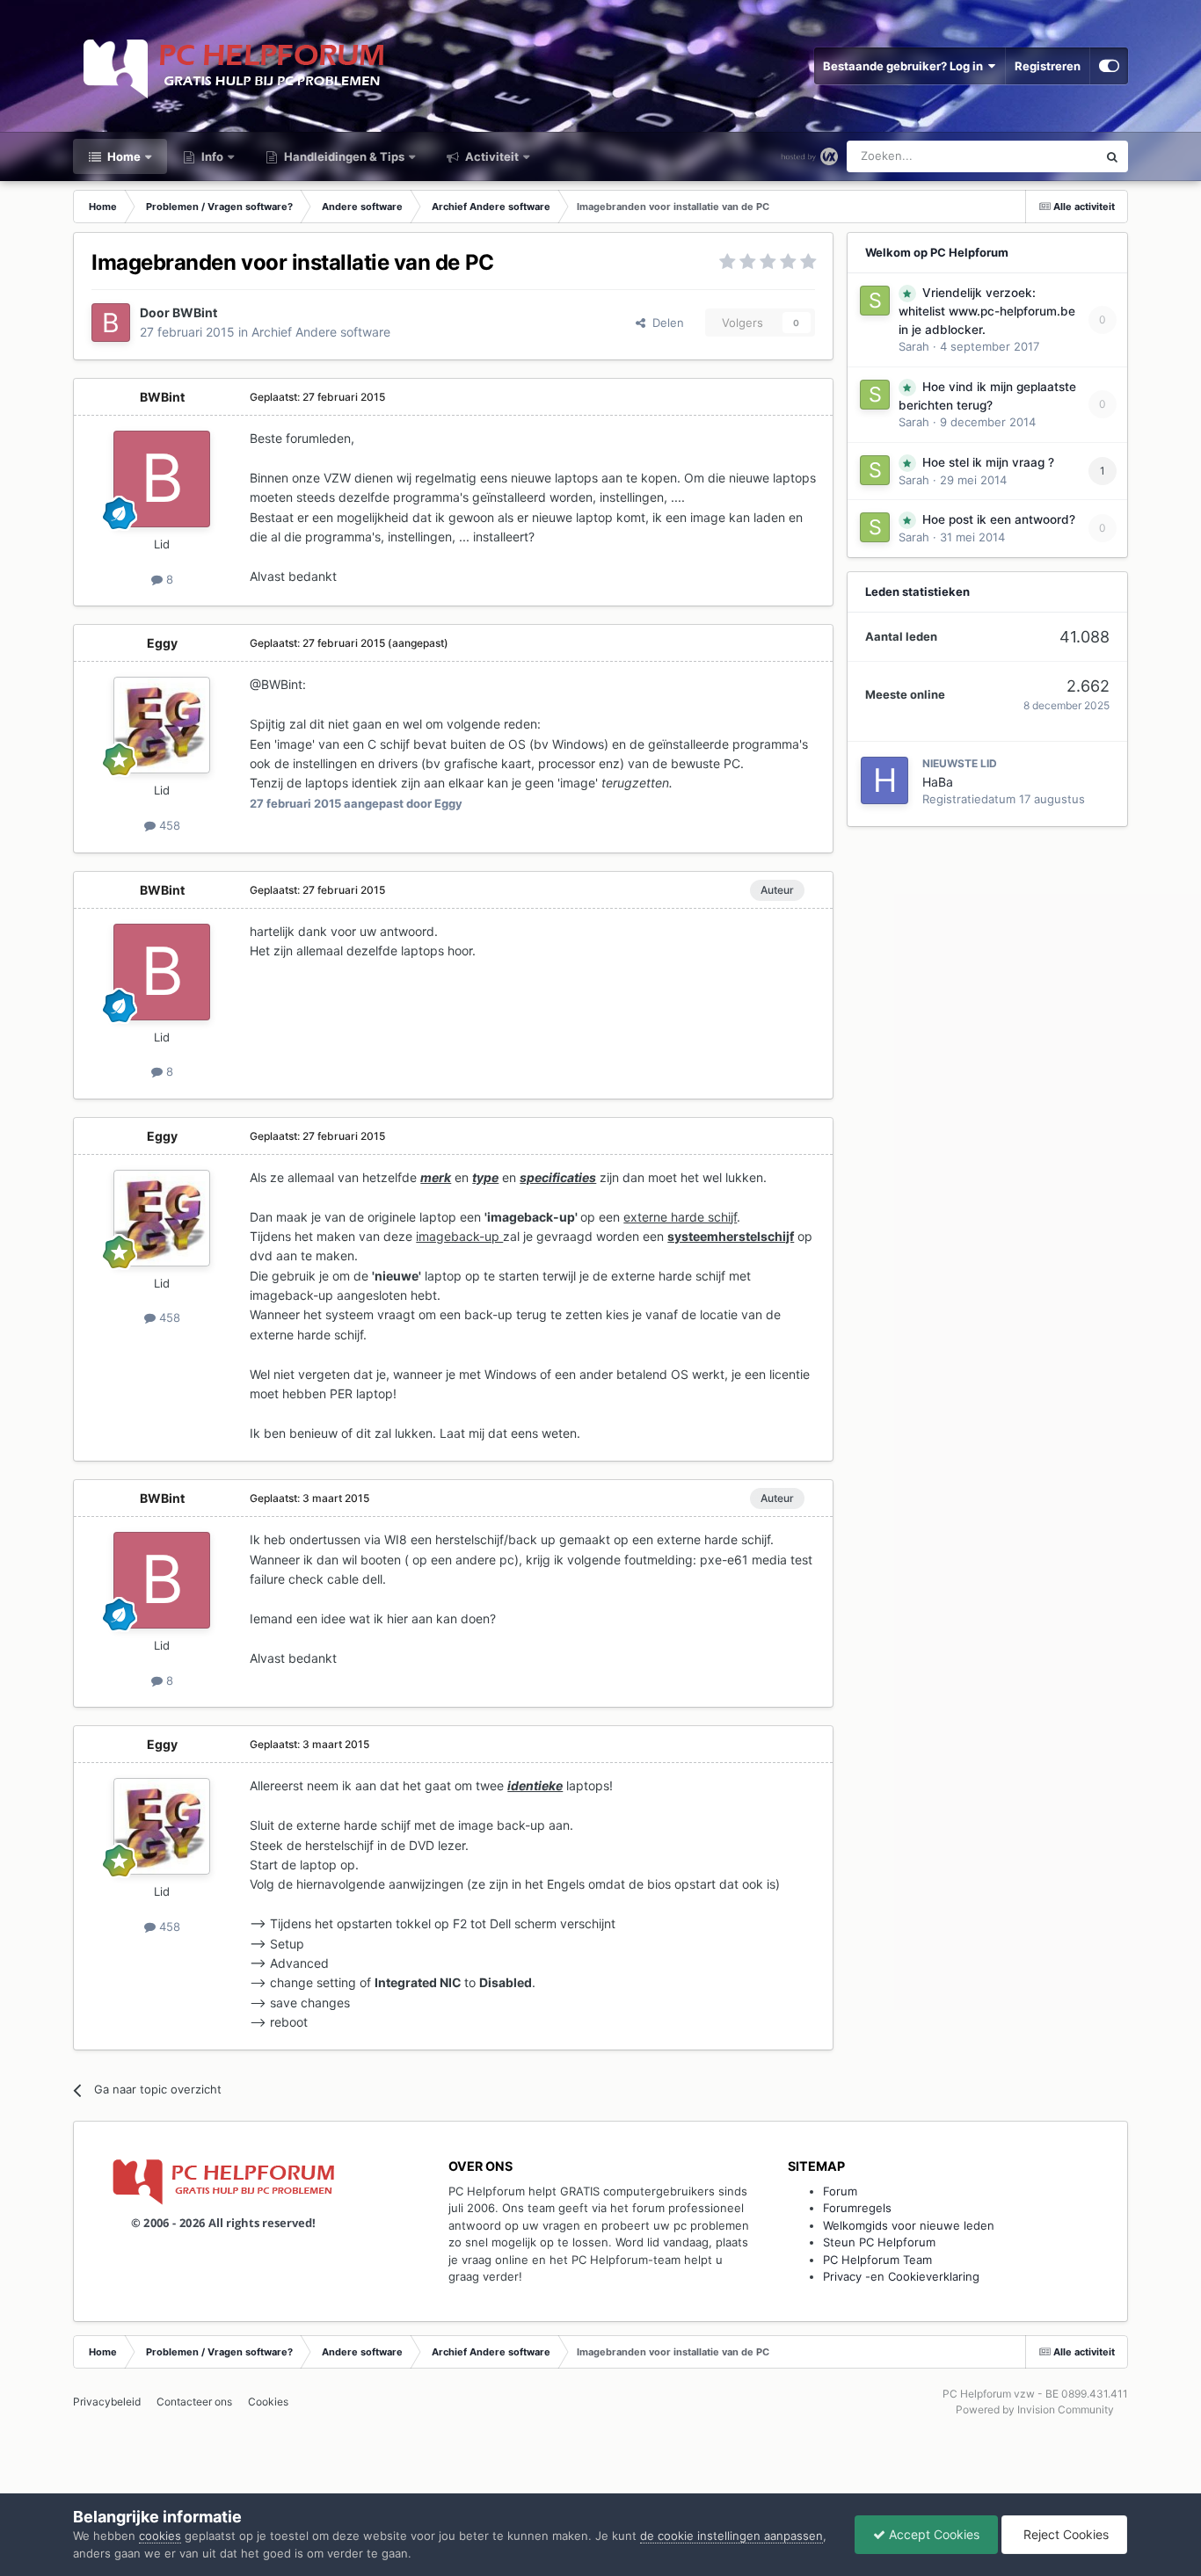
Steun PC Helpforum (879, 2242)
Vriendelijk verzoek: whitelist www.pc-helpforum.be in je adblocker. (987, 311)
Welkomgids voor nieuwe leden (909, 2225)
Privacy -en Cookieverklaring (901, 2276)
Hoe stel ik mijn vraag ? (988, 462)
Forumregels (857, 2208)
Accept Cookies (932, 2534)
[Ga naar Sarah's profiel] (875, 301)
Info (211, 156)
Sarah (914, 346)
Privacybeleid (107, 2402)
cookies (160, 2536)
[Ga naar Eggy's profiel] (162, 725)
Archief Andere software (321, 332)
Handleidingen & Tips (343, 156)
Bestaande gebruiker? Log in (906, 66)
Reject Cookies (1064, 2534)
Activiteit (491, 156)
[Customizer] (1109, 66)
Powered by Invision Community (1035, 2409)
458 (168, 825)
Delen (665, 323)
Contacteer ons (194, 2402)
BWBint (195, 312)
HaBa (938, 782)
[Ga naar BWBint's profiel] (111, 323)
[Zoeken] (1112, 156)
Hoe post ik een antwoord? (999, 519)
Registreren (1048, 66)
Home (123, 156)
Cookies (268, 2402)
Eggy (162, 643)
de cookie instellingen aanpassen (732, 2536)
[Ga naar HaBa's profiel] (884, 780)
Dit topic (1052, 156)
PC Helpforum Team (877, 2260)
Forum (840, 2191)
